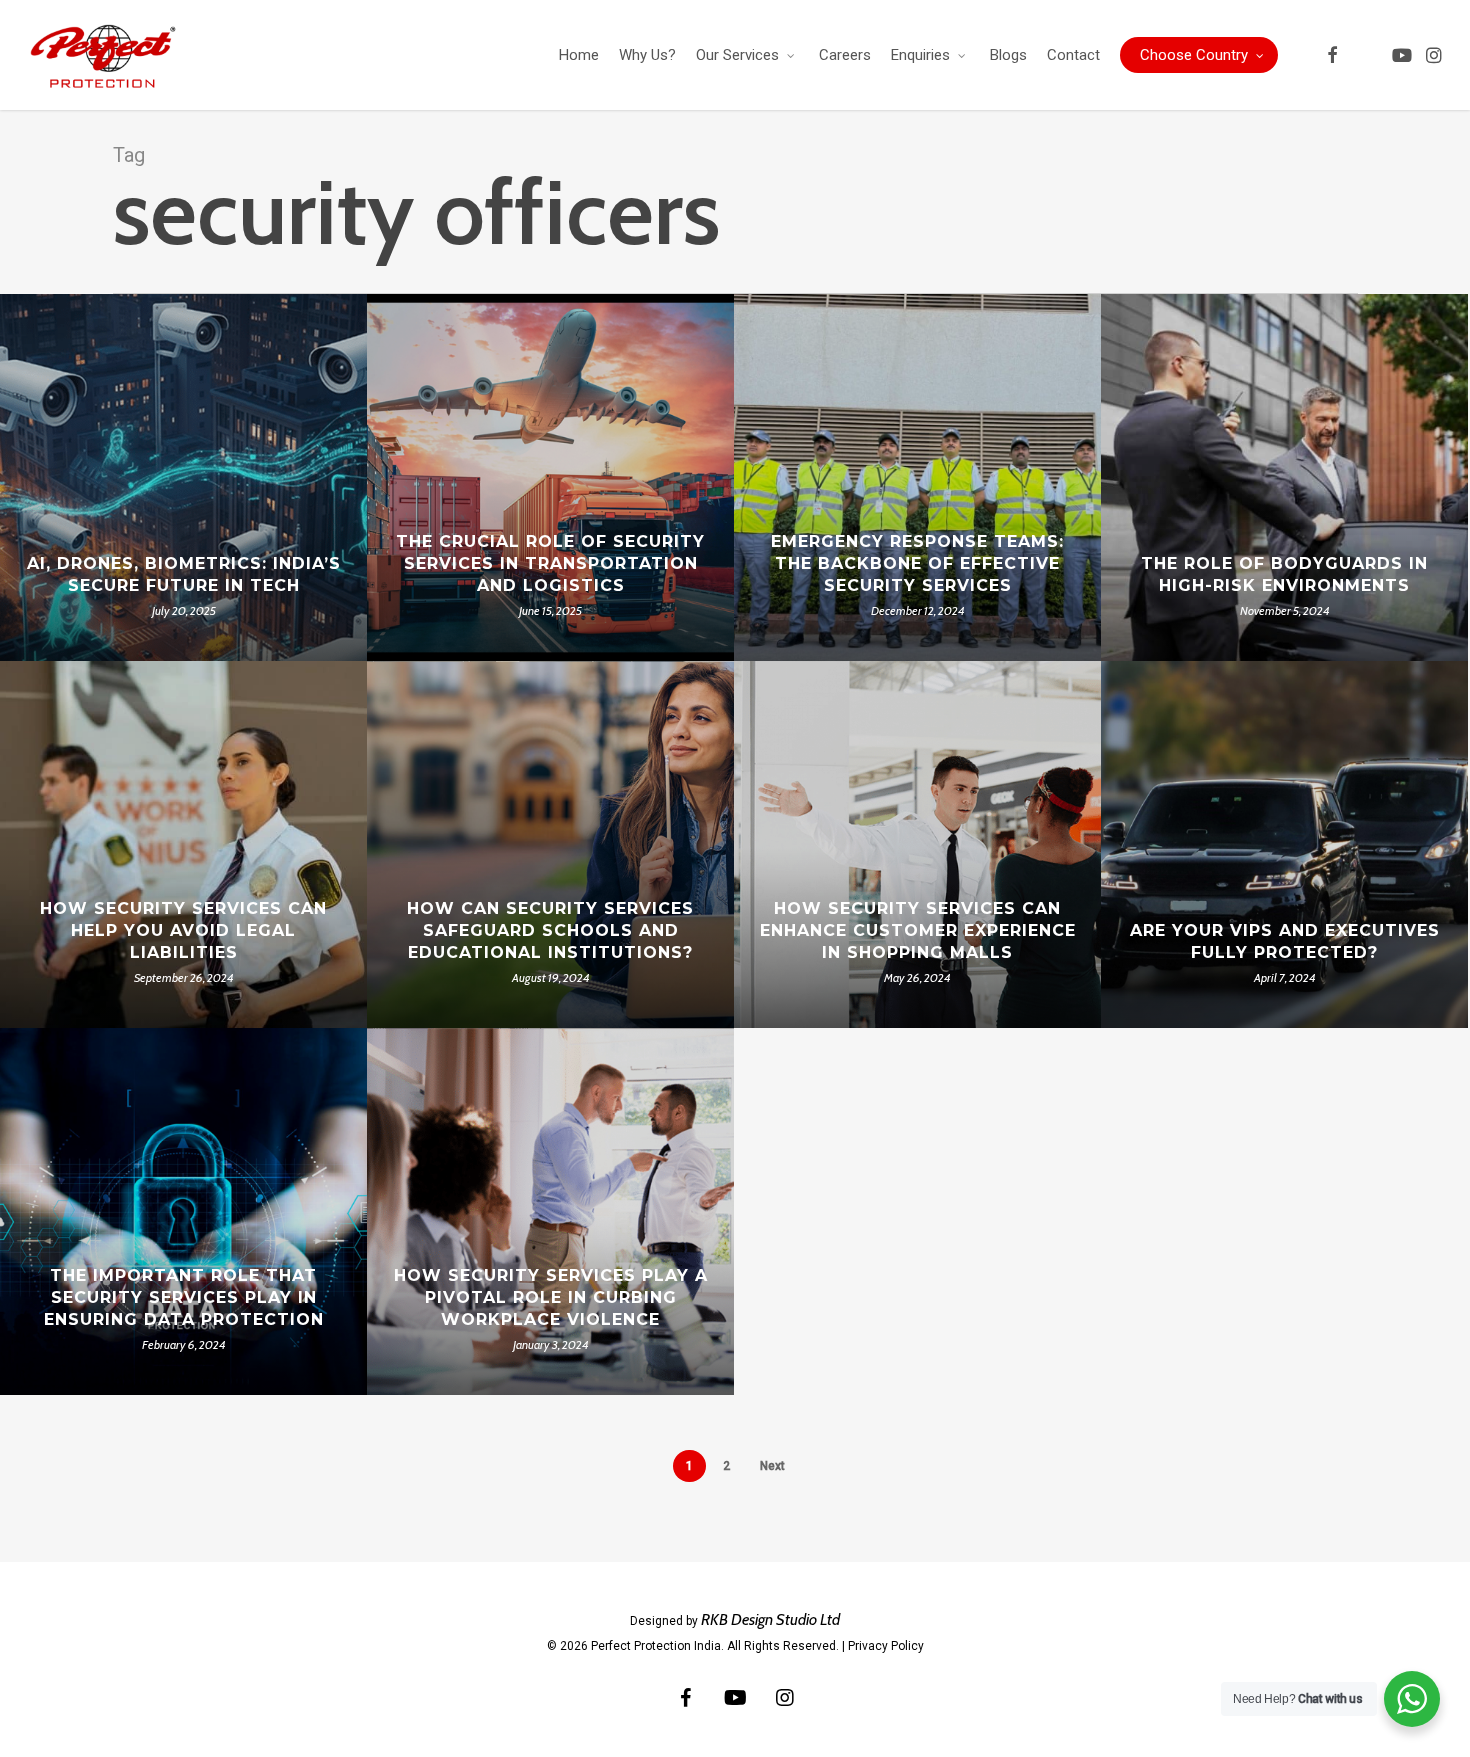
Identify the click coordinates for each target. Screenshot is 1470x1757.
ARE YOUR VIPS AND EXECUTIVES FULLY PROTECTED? (1285, 941)
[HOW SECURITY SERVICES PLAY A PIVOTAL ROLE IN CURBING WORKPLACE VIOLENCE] (550, 1211)
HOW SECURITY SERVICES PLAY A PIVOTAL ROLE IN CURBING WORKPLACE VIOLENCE (551, 1297)
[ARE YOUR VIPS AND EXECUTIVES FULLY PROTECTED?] (1284, 844)
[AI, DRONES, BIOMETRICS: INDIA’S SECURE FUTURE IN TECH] (183, 477)
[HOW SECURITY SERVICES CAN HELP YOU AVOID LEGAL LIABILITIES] (183, 844)
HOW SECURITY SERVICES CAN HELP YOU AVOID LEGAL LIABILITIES (183, 930)
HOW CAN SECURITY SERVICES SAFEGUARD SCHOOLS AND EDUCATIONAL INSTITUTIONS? (550, 930)
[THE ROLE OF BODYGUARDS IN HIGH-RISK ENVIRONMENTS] (1284, 477)
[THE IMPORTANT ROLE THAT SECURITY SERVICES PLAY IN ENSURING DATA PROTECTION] (183, 1211)
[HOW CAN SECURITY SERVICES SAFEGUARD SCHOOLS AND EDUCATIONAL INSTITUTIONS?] (550, 844)
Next (772, 1466)
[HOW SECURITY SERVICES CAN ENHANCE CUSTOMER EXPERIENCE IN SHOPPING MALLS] (917, 844)
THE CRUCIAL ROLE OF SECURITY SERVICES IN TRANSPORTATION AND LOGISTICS (550, 563)
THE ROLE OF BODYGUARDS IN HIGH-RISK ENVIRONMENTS (1284, 574)
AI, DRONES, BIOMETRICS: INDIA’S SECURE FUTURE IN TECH (184, 574)
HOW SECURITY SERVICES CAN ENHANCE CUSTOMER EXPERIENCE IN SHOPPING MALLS (918, 930)
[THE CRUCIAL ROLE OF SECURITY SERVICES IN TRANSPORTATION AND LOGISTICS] (550, 477)
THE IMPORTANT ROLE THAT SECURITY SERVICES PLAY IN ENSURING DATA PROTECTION (184, 1297)
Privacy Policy (886, 1646)
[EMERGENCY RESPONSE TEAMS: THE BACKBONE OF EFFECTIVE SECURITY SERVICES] (917, 477)
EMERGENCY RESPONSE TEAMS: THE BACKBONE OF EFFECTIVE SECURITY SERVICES (917, 563)
